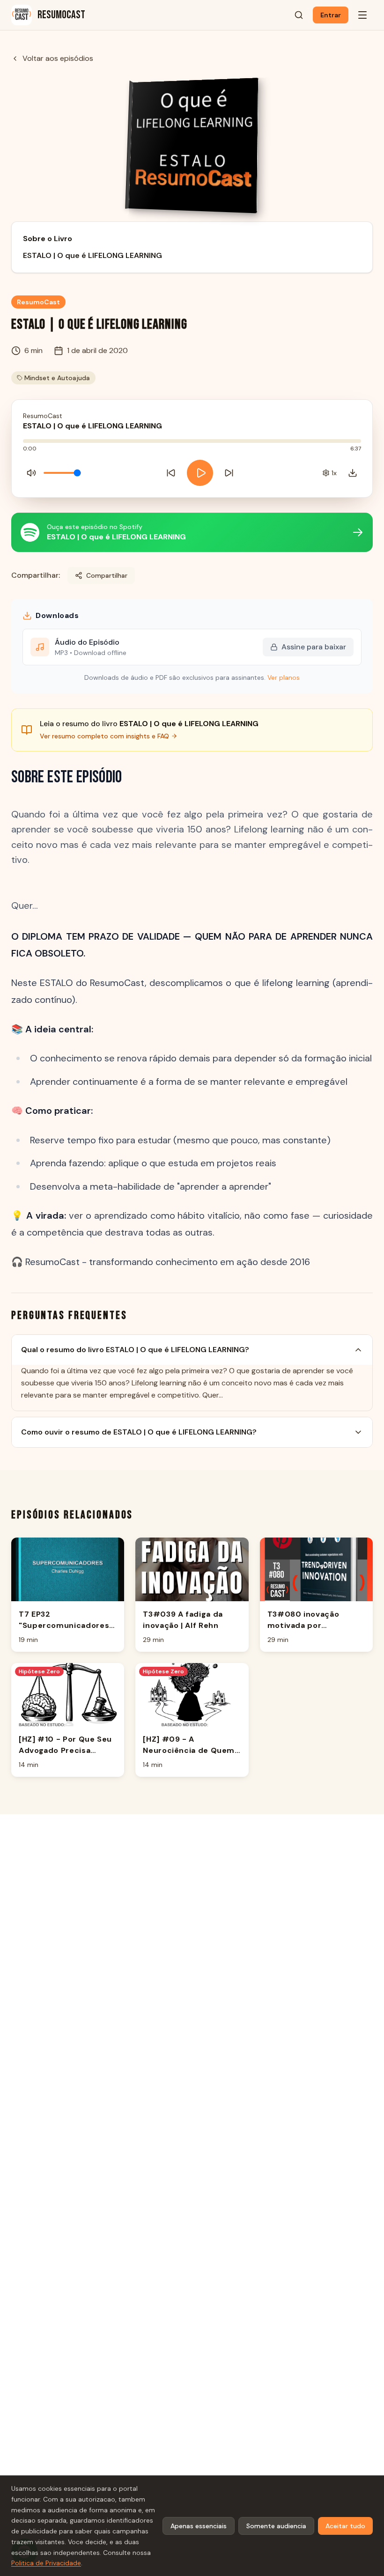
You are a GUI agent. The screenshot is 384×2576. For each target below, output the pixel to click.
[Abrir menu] (362, 15)
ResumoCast (38, 302)
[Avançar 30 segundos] (229, 473)
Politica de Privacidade (46, 2563)
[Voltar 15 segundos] (171, 473)
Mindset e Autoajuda (57, 378)
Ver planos (284, 677)
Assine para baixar (314, 647)
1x (334, 473)
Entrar (331, 15)
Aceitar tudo (345, 2526)
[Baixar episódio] (353, 473)
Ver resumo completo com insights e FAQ (104, 736)
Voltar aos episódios (58, 58)
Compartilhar (107, 575)
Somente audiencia (276, 2526)
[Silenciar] (31, 473)
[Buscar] (299, 15)
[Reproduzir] (200, 473)
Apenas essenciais (199, 2526)
